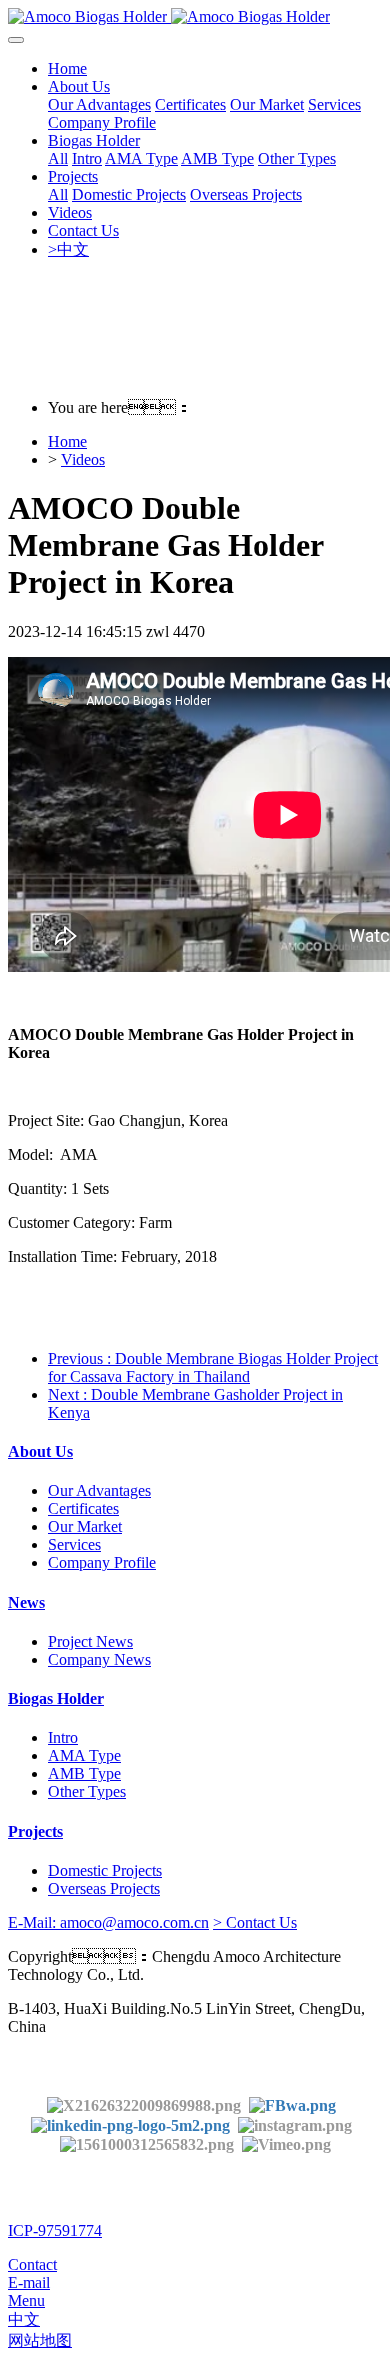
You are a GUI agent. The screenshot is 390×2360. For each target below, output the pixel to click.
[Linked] (130, 2123)
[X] (144, 2104)
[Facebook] (292, 2104)
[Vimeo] (286, 2143)
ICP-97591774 (55, 2230)
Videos (83, 459)
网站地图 (40, 2340)
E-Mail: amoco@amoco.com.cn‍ (108, 1922)
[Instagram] (295, 2123)
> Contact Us (255, 1922)
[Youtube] (151, 2143)
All (58, 158)
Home (67, 68)
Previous (213, 1367)
